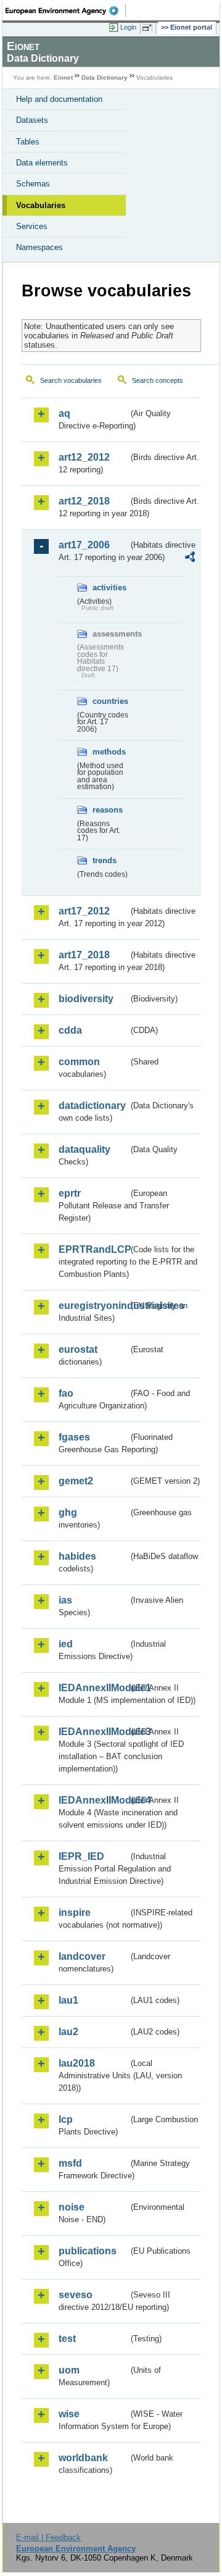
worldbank (83, 2458)
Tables (28, 142)
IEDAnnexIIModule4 (93, 1800)
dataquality (84, 1149)
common (79, 1062)
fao (66, 1393)
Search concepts (158, 380)
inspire (75, 1913)
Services (32, 226)
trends (105, 860)
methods (109, 752)
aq (64, 413)
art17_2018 (84, 955)
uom (69, 2370)
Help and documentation (59, 99)
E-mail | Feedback (48, 2537)
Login (128, 27)
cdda (70, 1030)
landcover (82, 1956)
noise (72, 2207)
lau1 (68, 2000)
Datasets (32, 120)
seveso (76, 2295)
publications (88, 2251)
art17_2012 (84, 911)
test (67, 2339)
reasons (108, 810)
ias (65, 1600)
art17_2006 (84, 545)
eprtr (70, 1193)
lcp (66, 2119)
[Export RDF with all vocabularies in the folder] (190, 558)
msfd (70, 2163)
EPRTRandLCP (93, 1249)
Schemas (33, 184)
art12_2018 (84, 501)
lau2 (68, 2032)
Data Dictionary (105, 77)
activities (109, 588)
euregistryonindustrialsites (93, 1306)
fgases (74, 1437)
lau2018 (77, 2063)
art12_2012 (84, 457)
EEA (66, 10)
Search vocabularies (71, 380)
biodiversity (86, 999)
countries (110, 701)
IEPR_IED (81, 1856)
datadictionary (92, 1106)
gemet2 (76, 1481)
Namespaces (39, 247)
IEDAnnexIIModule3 (93, 1732)
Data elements (42, 163)
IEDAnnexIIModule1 (93, 1688)
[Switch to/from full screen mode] (149, 28)
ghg (68, 1512)
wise (69, 2414)
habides (77, 1556)
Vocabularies (41, 205)
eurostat (78, 1349)
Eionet (63, 77)
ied (66, 1644)
